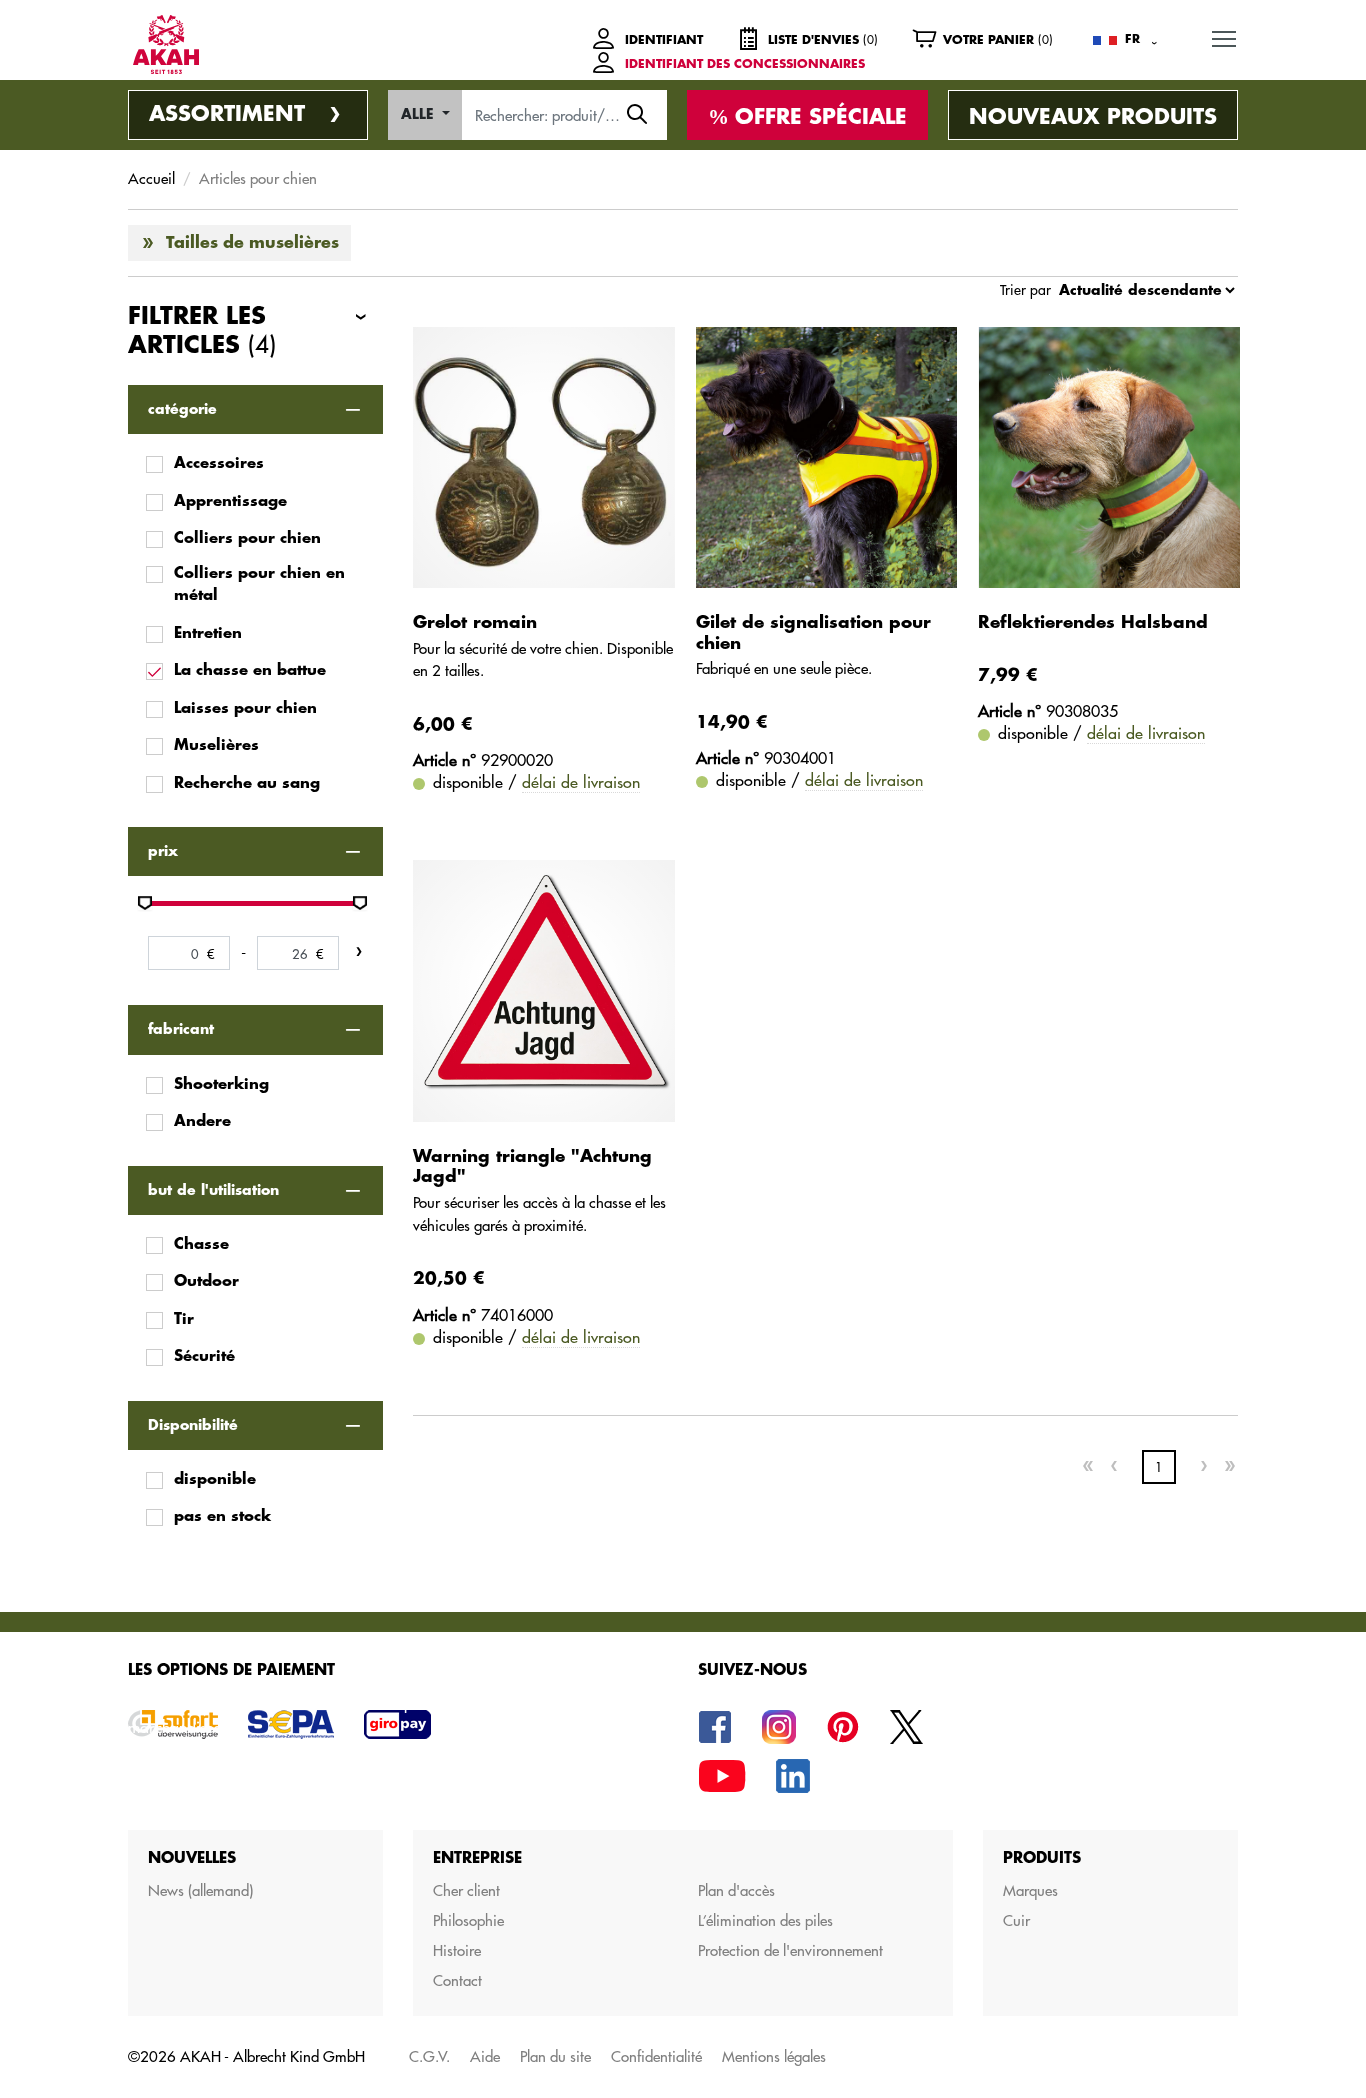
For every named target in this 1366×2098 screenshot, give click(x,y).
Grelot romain (475, 622)
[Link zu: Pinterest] (843, 1725)
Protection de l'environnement (790, 1950)
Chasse (201, 1244)
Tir (184, 1319)
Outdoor (206, 1281)
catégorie (182, 409)
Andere (202, 1121)
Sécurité (204, 1356)
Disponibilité (193, 1425)
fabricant (181, 1029)
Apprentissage (230, 501)
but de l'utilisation (213, 1190)
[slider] (145, 903)
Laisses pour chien (245, 708)
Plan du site (555, 2056)
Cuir (1016, 1920)
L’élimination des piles (765, 1920)
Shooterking (221, 1084)
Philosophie (468, 1920)
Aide (485, 2056)
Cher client (466, 1890)
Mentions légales (774, 2056)
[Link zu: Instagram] (779, 1725)
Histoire (457, 1950)
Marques (1030, 1890)
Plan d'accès (736, 1890)
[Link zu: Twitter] (907, 1725)
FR (1132, 39)
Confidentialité (656, 2056)
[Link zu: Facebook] (715, 1725)
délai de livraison (581, 782)
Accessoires (219, 463)
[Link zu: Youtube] (722, 1774)
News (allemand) (200, 1890)
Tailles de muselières (252, 243)
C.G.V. (429, 2056)
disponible (215, 1479)
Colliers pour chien (247, 538)
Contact (457, 1980)
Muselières (216, 745)
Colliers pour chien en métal (259, 585)
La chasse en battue (250, 670)
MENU (1224, 38)
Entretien (208, 633)
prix (163, 851)
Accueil (151, 178)
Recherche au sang (247, 783)
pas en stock (222, 1516)
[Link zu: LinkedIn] (793, 1774)
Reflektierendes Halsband (1093, 622)
